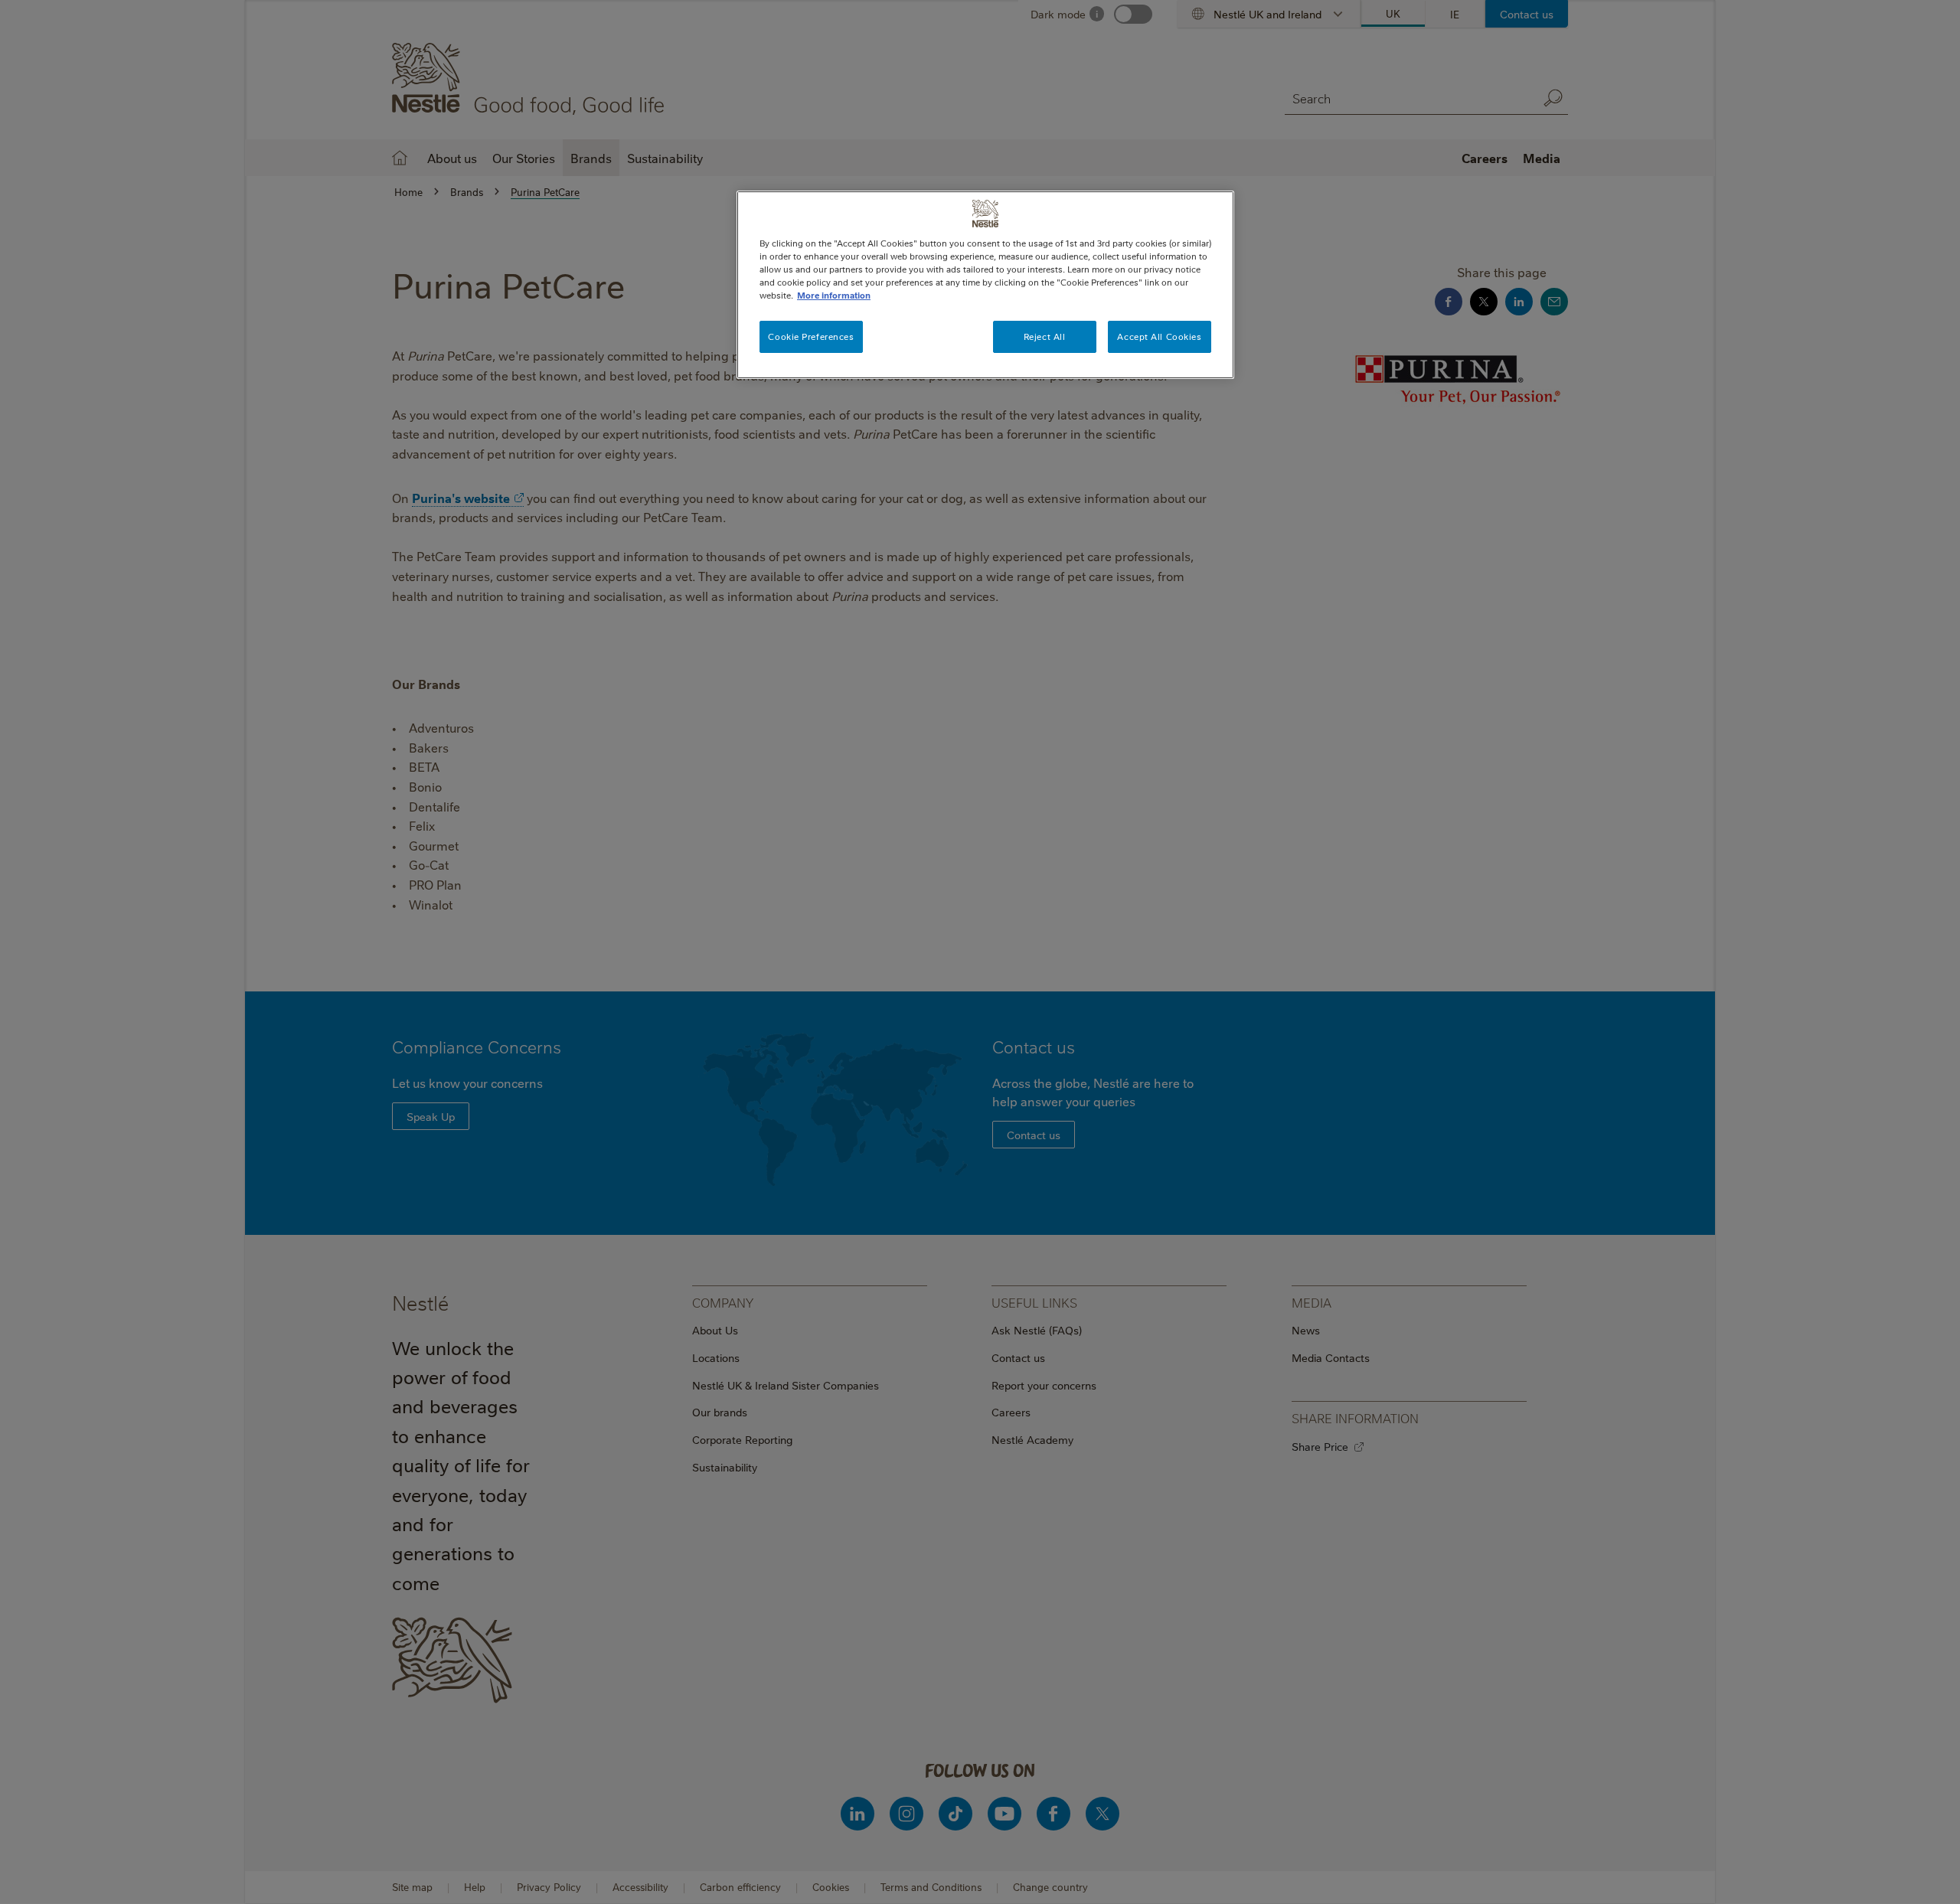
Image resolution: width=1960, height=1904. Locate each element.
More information (834, 295)
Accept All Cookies (1159, 336)
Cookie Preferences (811, 336)
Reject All (1045, 336)
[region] (985, 285)
